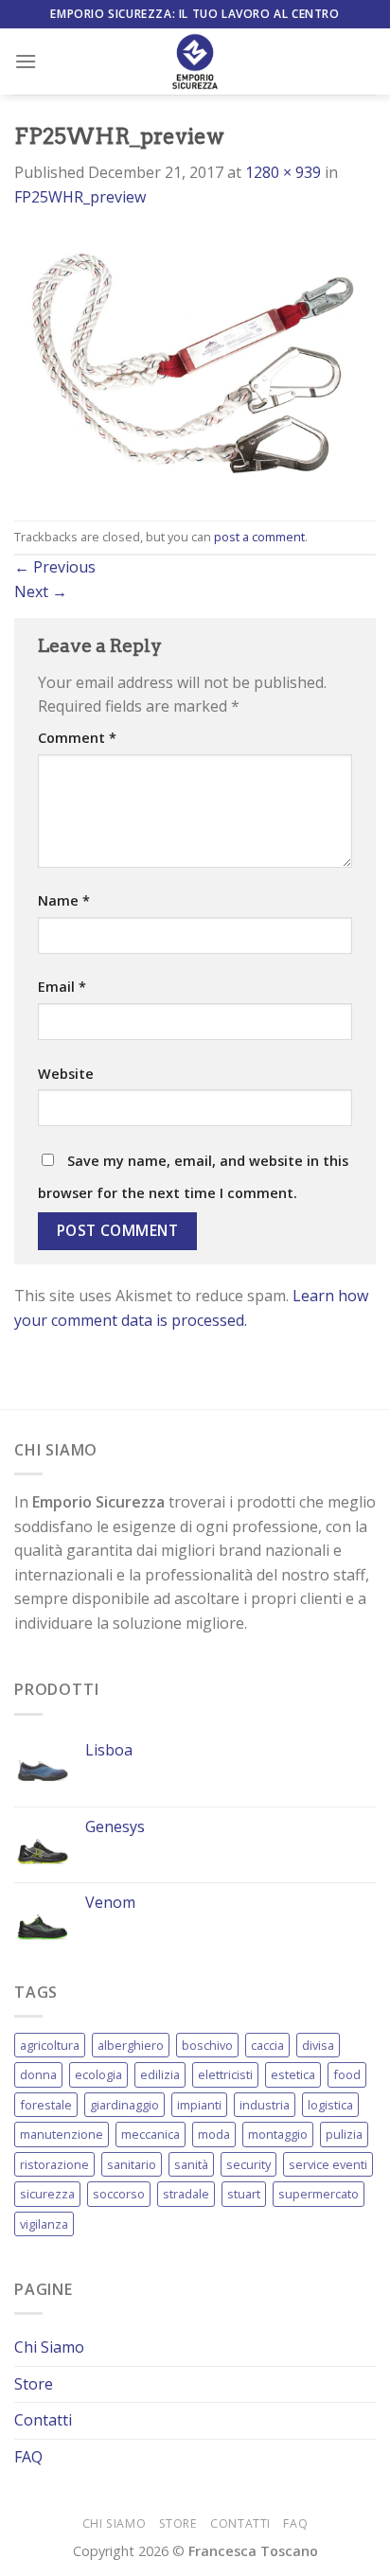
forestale (46, 2105)
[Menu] (26, 61)
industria (265, 2105)
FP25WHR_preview (80, 197)
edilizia (160, 2074)
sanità (191, 2164)
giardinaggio (124, 2105)
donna (38, 2074)
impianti (199, 2105)
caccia (267, 2045)
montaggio (278, 2134)
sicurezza (47, 2194)
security (248, 2164)
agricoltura (50, 2045)
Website (66, 1074)
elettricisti (225, 2074)
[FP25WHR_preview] (195, 363)
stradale (186, 2194)
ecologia (98, 2074)
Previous (55, 567)
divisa (318, 2045)
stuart (244, 2194)
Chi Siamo (49, 2347)
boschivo (207, 2045)
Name (64, 900)
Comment (77, 738)
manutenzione (62, 2134)
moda (214, 2134)
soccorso (119, 2194)
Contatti (43, 2420)
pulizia (344, 2134)
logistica (330, 2105)
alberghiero (131, 2045)
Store (34, 2384)
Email (62, 987)
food (347, 2074)
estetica (293, 2074)
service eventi (328, 2164)
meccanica (151, 2134)
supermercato (319, 2194)
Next (41, 591)
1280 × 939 (283, 172)
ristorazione (54, 2164)
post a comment (259, 537)
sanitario (132, 2164)
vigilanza (44, 2224)
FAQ (28, 2457)
